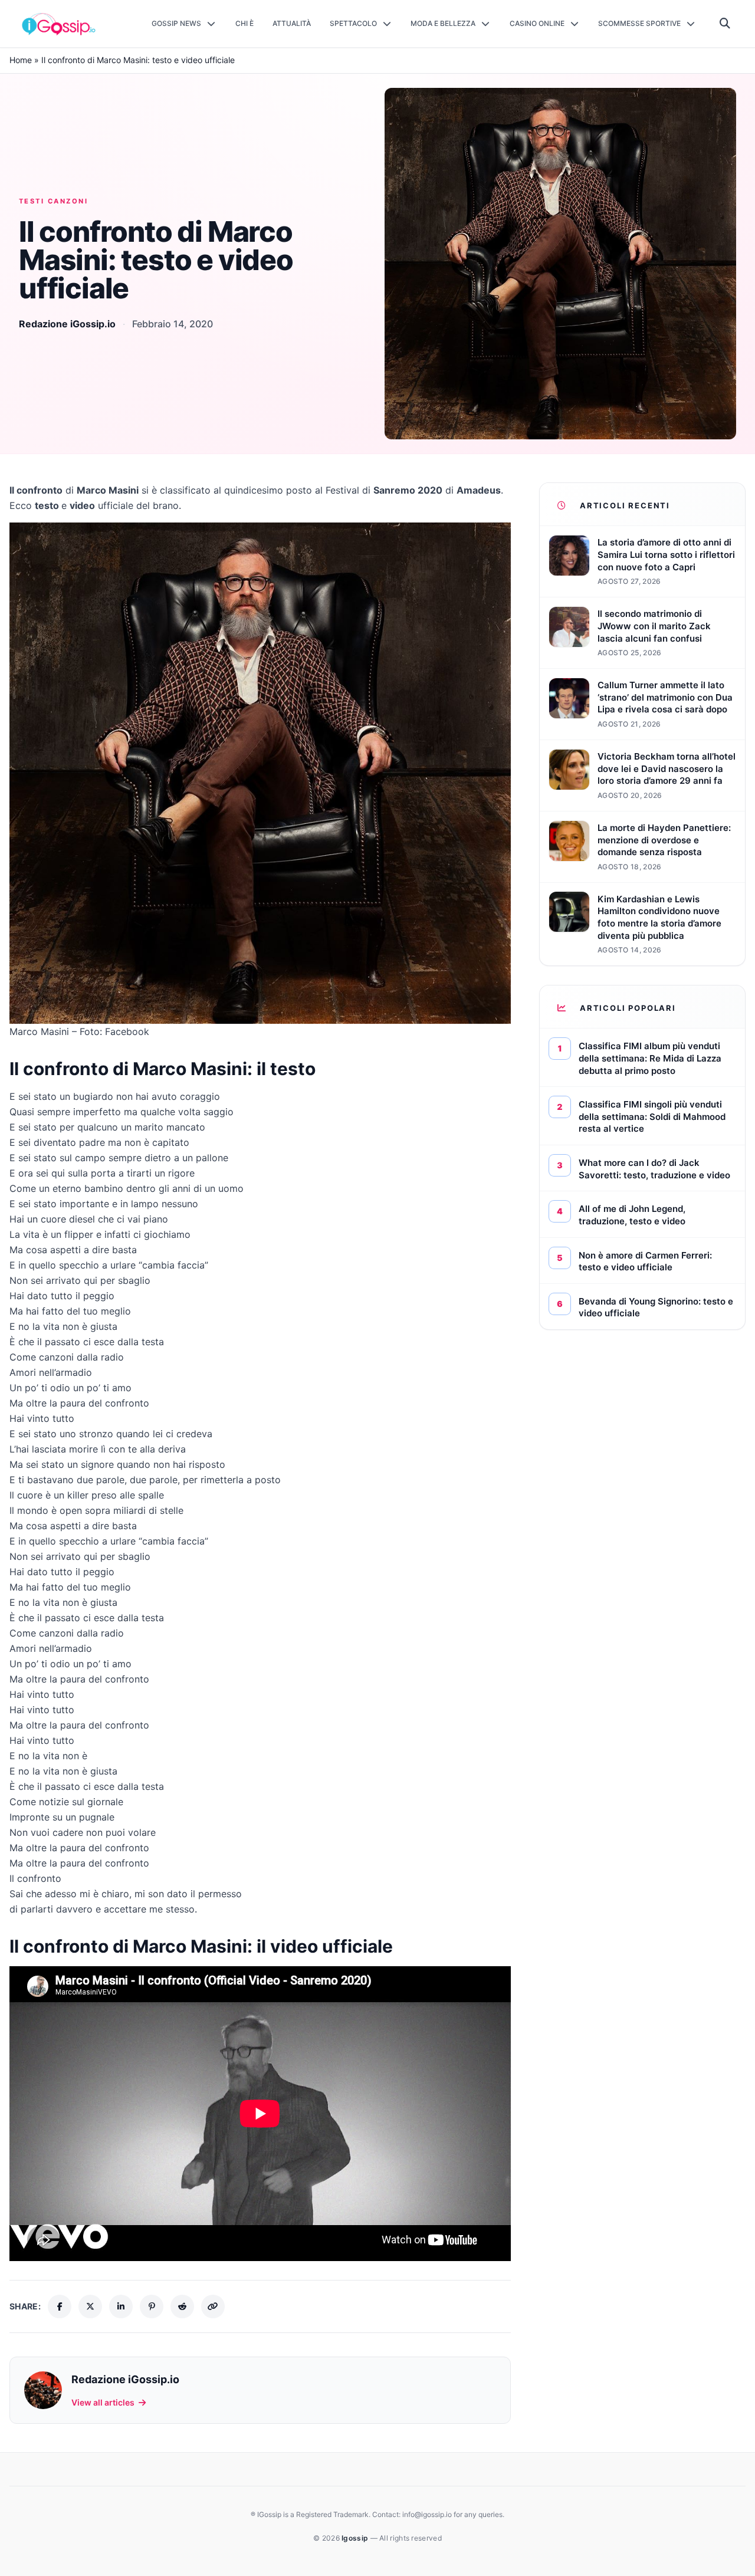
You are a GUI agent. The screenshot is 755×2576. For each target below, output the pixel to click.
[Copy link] (213, 2306)
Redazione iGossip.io (67, 324)
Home (21, 60)
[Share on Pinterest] (152, 2306)
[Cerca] (725, 24)
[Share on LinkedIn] (121, 2306)
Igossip (356, 2538)
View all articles (103, 2402)
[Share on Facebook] (60, 2306)
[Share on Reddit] (182, 2306)
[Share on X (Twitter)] (90, 2306)
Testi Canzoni (53, 201)
